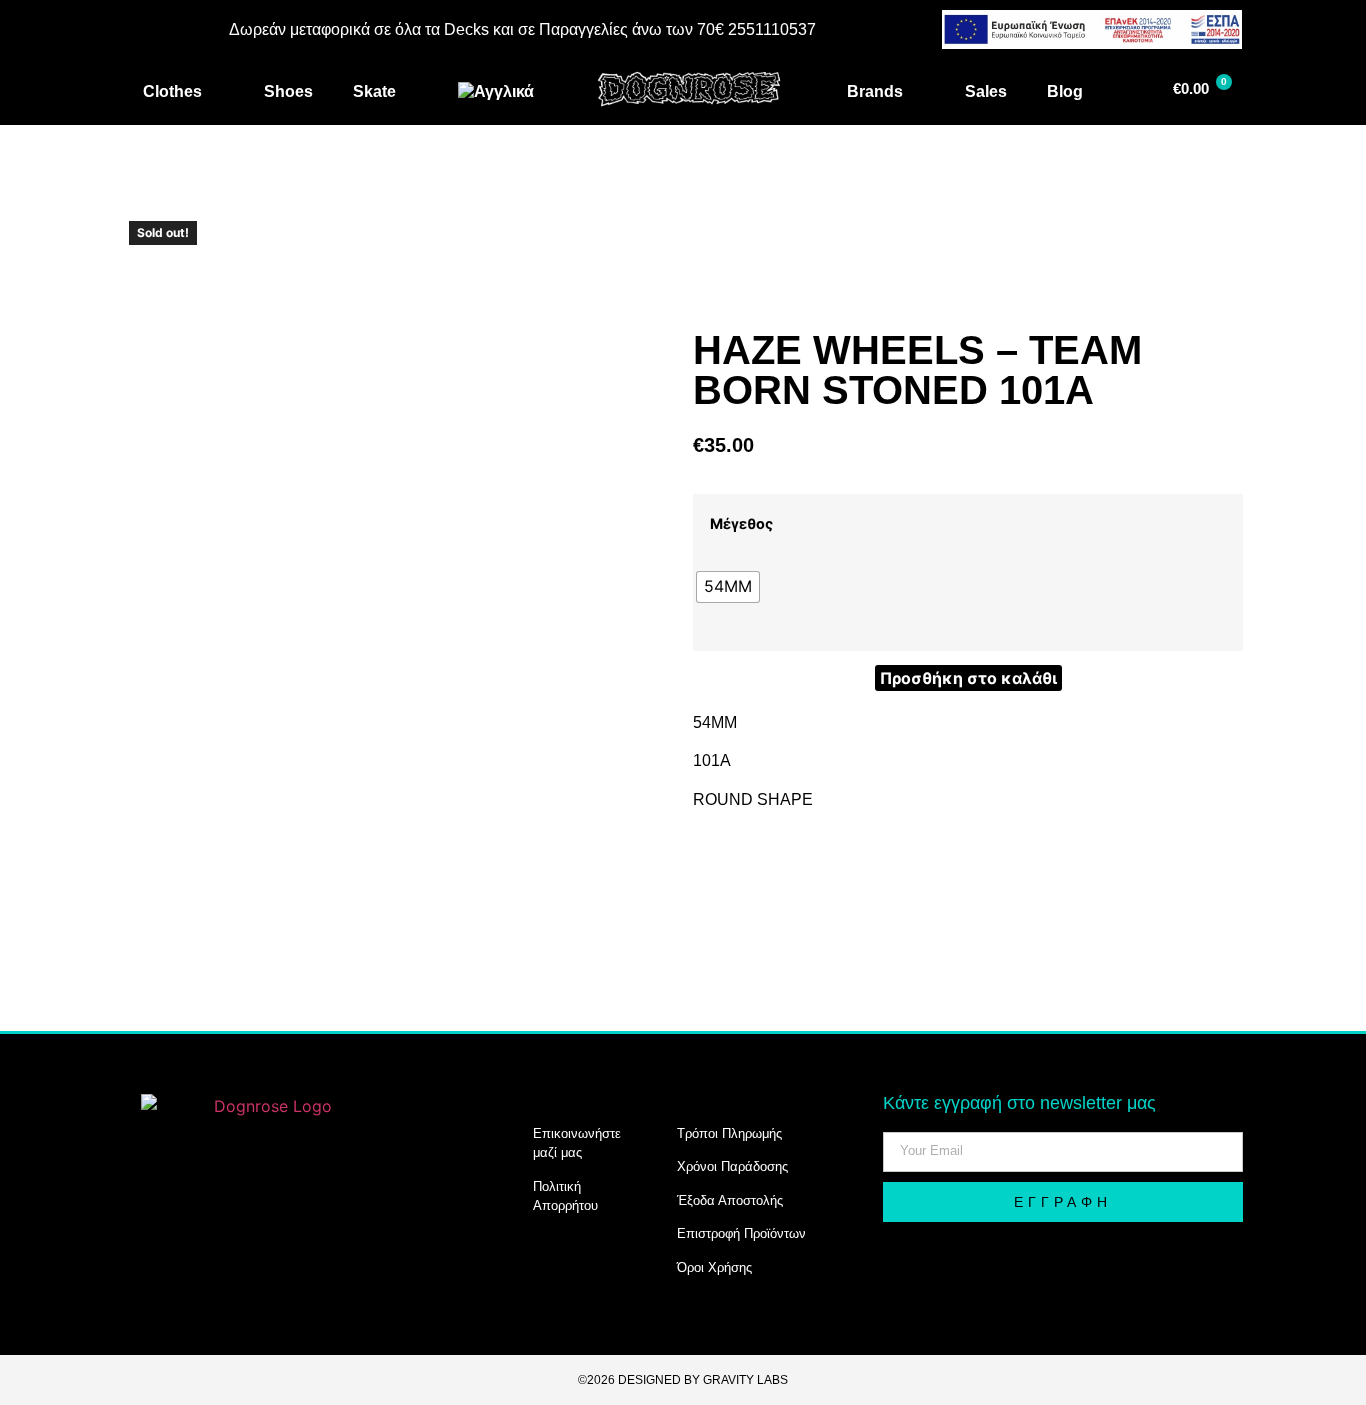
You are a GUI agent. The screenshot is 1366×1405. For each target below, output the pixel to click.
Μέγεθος (741, 524)
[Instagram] (172, 1246)
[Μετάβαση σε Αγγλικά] (496, 92)
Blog (1065, 91)
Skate (374, 91)
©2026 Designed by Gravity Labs (683, 1380)
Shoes (288, 91)
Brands (875, 91)
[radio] (728, 587)
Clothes (172, 91)
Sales (986, 91)
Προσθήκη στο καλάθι (968, 678)
